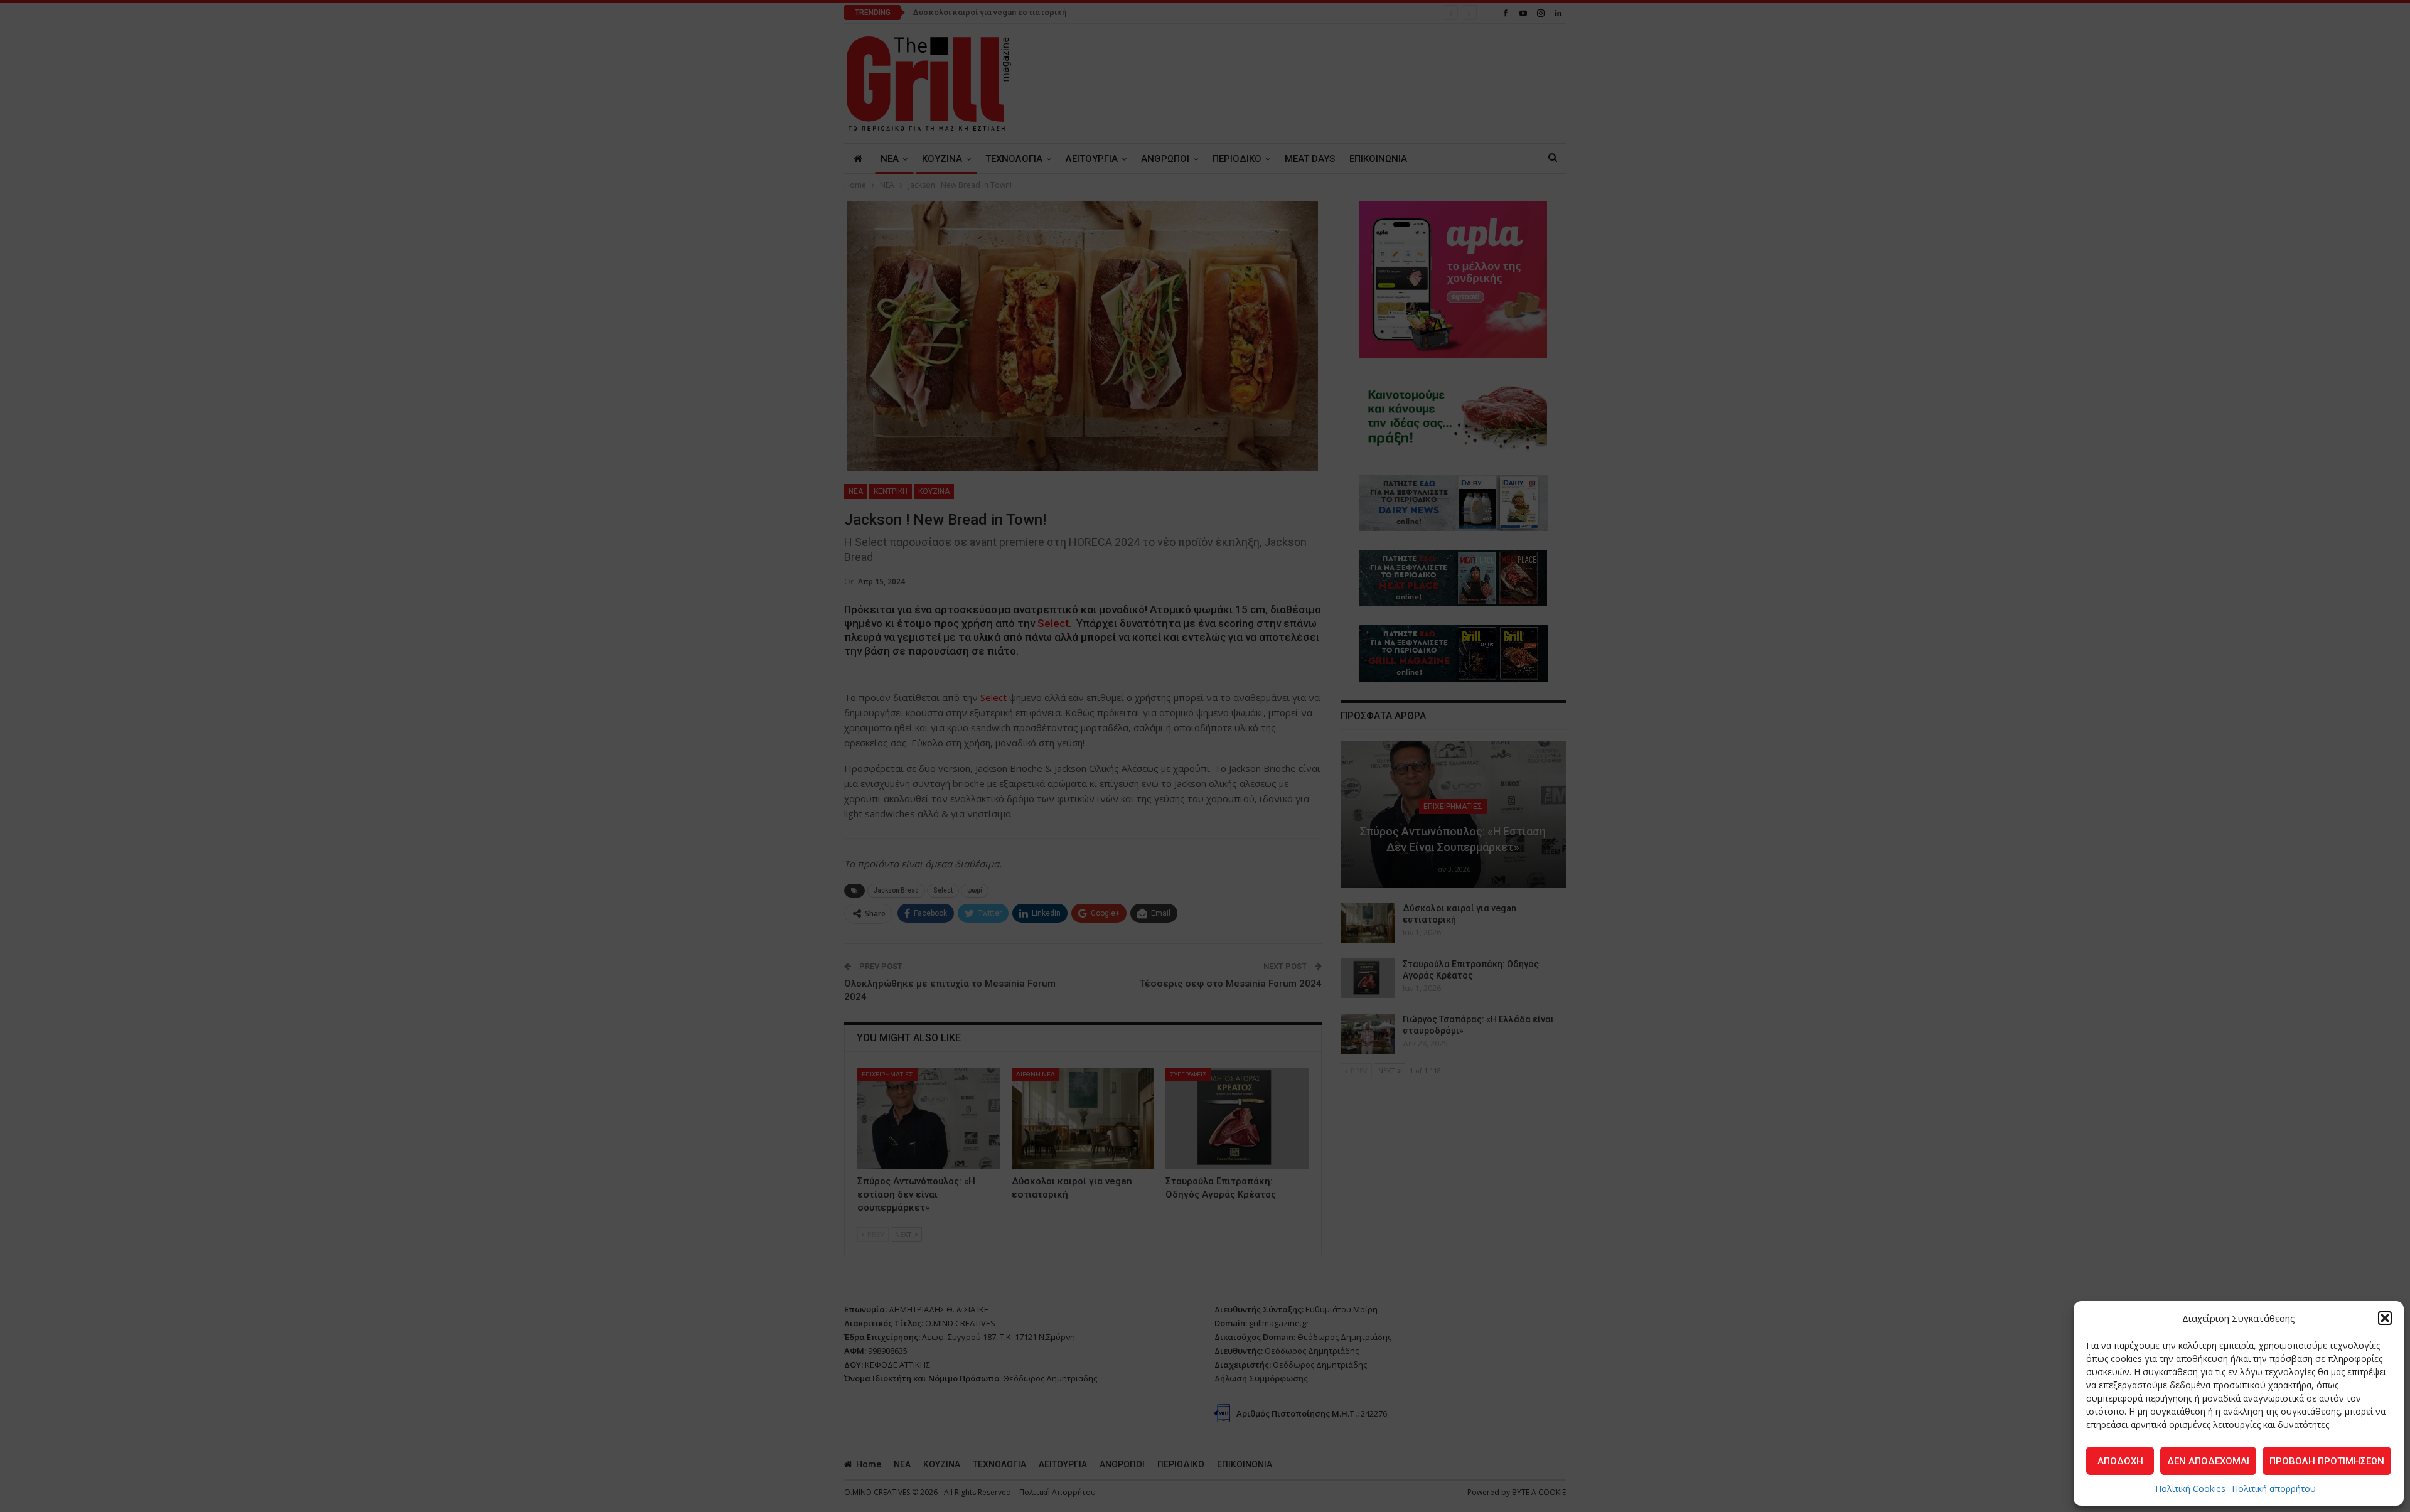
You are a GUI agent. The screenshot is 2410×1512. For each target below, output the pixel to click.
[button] (2385, 1318)
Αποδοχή (2120, 1461)
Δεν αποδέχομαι (2208, 1461)
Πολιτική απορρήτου (2274, 1488)
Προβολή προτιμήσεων (2327, 1461)
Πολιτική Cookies (2190, 1488)
